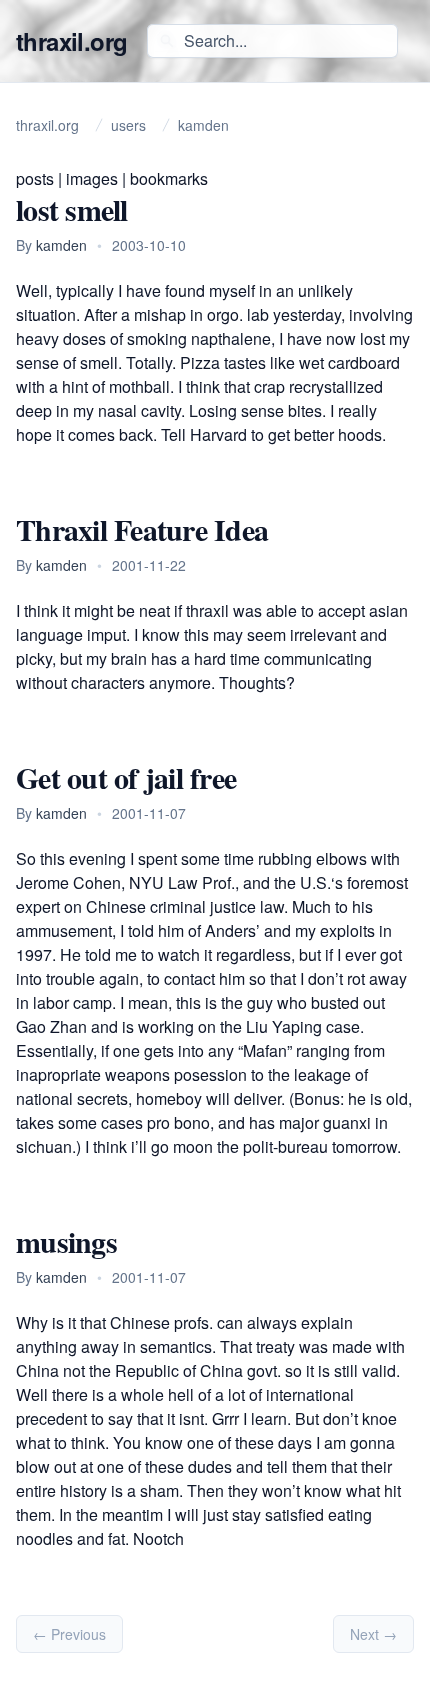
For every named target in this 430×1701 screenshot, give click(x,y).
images (92, 178)
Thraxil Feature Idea (142, 529)
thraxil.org (71, 41)
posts (35, 178)
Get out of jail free (126, 777)
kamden (61, 245)
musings (66, 1241)
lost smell (72, 209)
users (128, 125)
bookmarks (169, 178)
